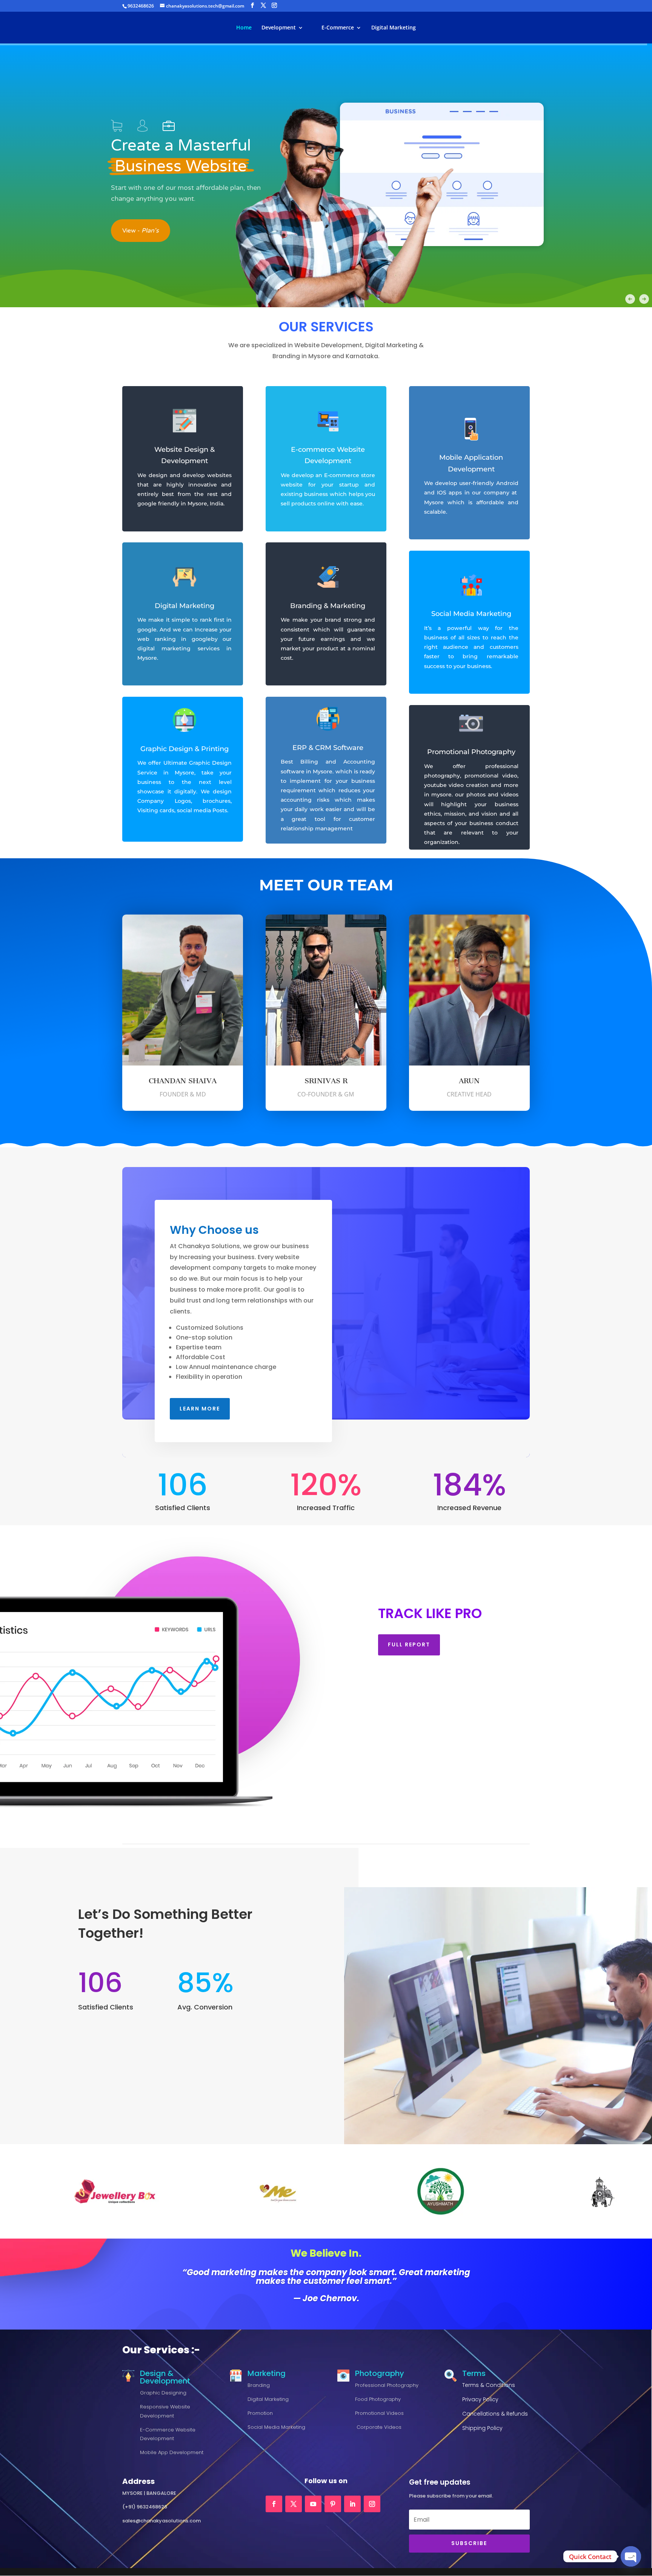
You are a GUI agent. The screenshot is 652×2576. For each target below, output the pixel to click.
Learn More (200, 1409)
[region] (326, 175)
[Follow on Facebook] (274, 2504)
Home (244, 28)
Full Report (409, 1644)
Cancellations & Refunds (495, 2414)
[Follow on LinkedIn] (352, 2504)
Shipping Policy (482, 2428)
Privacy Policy (480, 2399)
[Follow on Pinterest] (333, 2504)
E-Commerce (338, 28)
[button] (117, 105)
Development (279, 28)
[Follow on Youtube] (313, 2504)
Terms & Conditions (489, 2385)
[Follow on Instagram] (372, 2504)
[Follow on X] (294, 2504)
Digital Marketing (394, 28)
